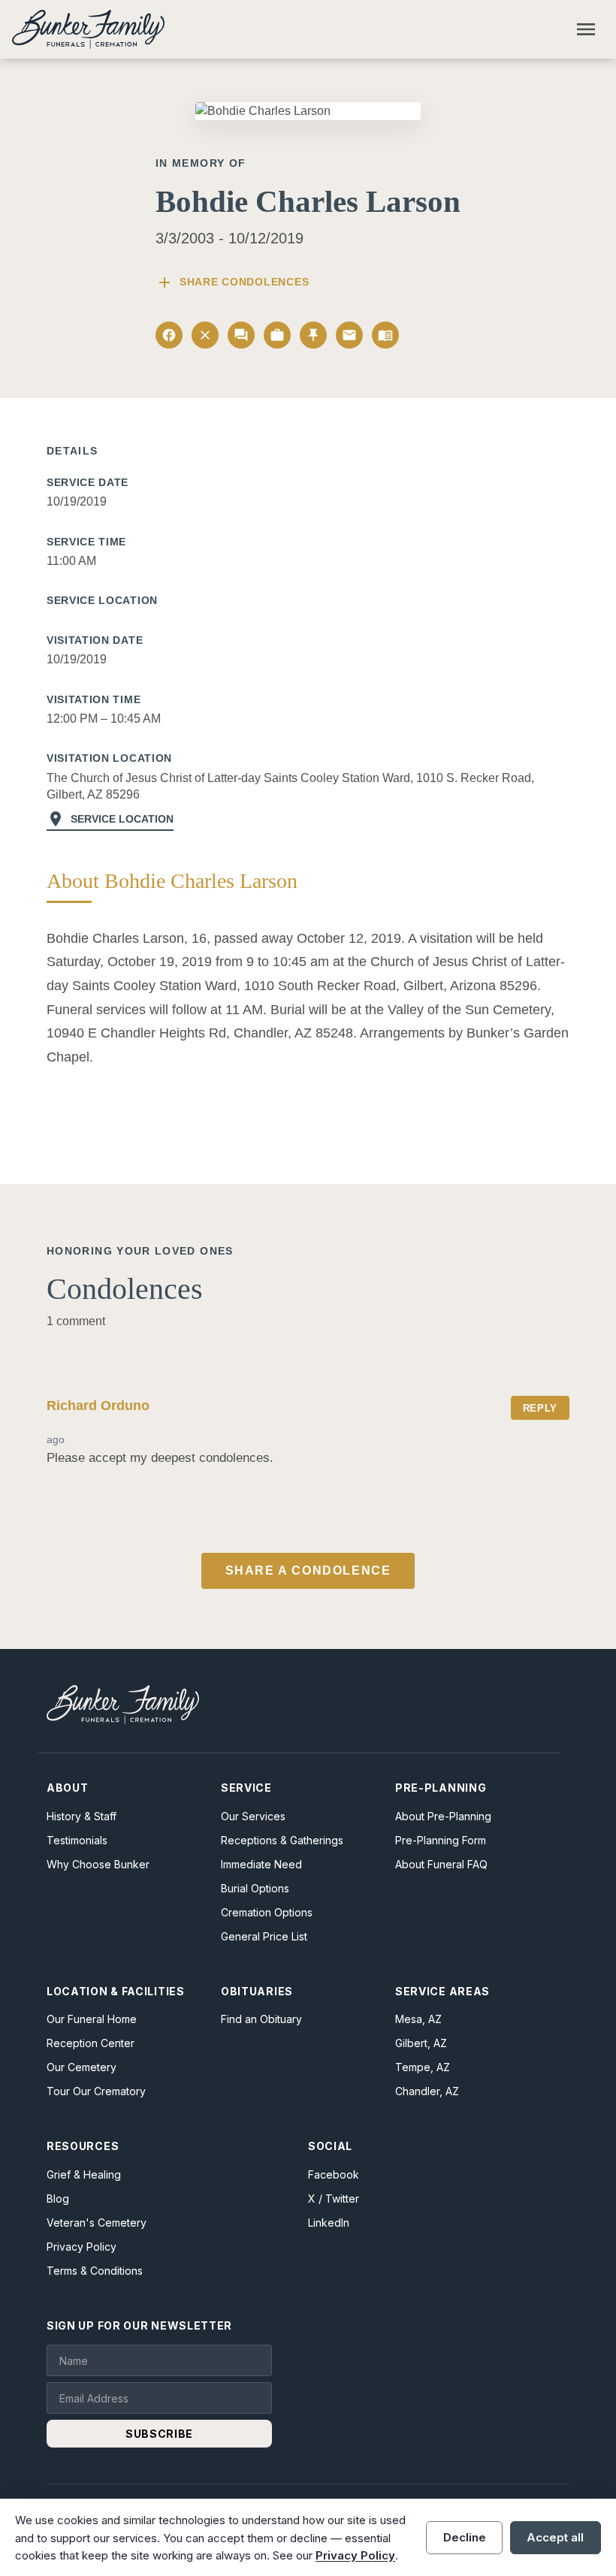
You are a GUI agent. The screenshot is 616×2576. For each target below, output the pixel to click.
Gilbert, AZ (421, 2043)
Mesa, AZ (418, 2019)
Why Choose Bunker (98, 1864)
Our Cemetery (82, 2067)
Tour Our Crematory (96, 2091)
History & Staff (82, 1816)
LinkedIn (329, 2223)
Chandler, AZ (427, 2091)
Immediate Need (261, 1864)
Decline (465, 2537)
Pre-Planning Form (441, 1840)
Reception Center (91, 2043)
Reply (540, 1408)
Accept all (555, 2537)
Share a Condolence (308, 1570)
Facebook (334, 2174)
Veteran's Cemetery (97, 2223)
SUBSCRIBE (159, 2434)
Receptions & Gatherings (282, 1840)
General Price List (264, 1936)
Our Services (253, 1816)
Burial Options (255, 1888)
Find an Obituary (261, 2019)
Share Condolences (232, 282)
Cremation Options (267, 1912)
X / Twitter (334, 2199)
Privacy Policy (82, 2247)
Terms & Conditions (95, 2271)
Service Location (110, 819)
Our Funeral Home (92, 2019)
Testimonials (77, 1840)
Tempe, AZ (423, 2067)
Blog (58, 2199)
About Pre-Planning (443, 1816)
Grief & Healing (84, 2174)
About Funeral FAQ (441, 1864)
